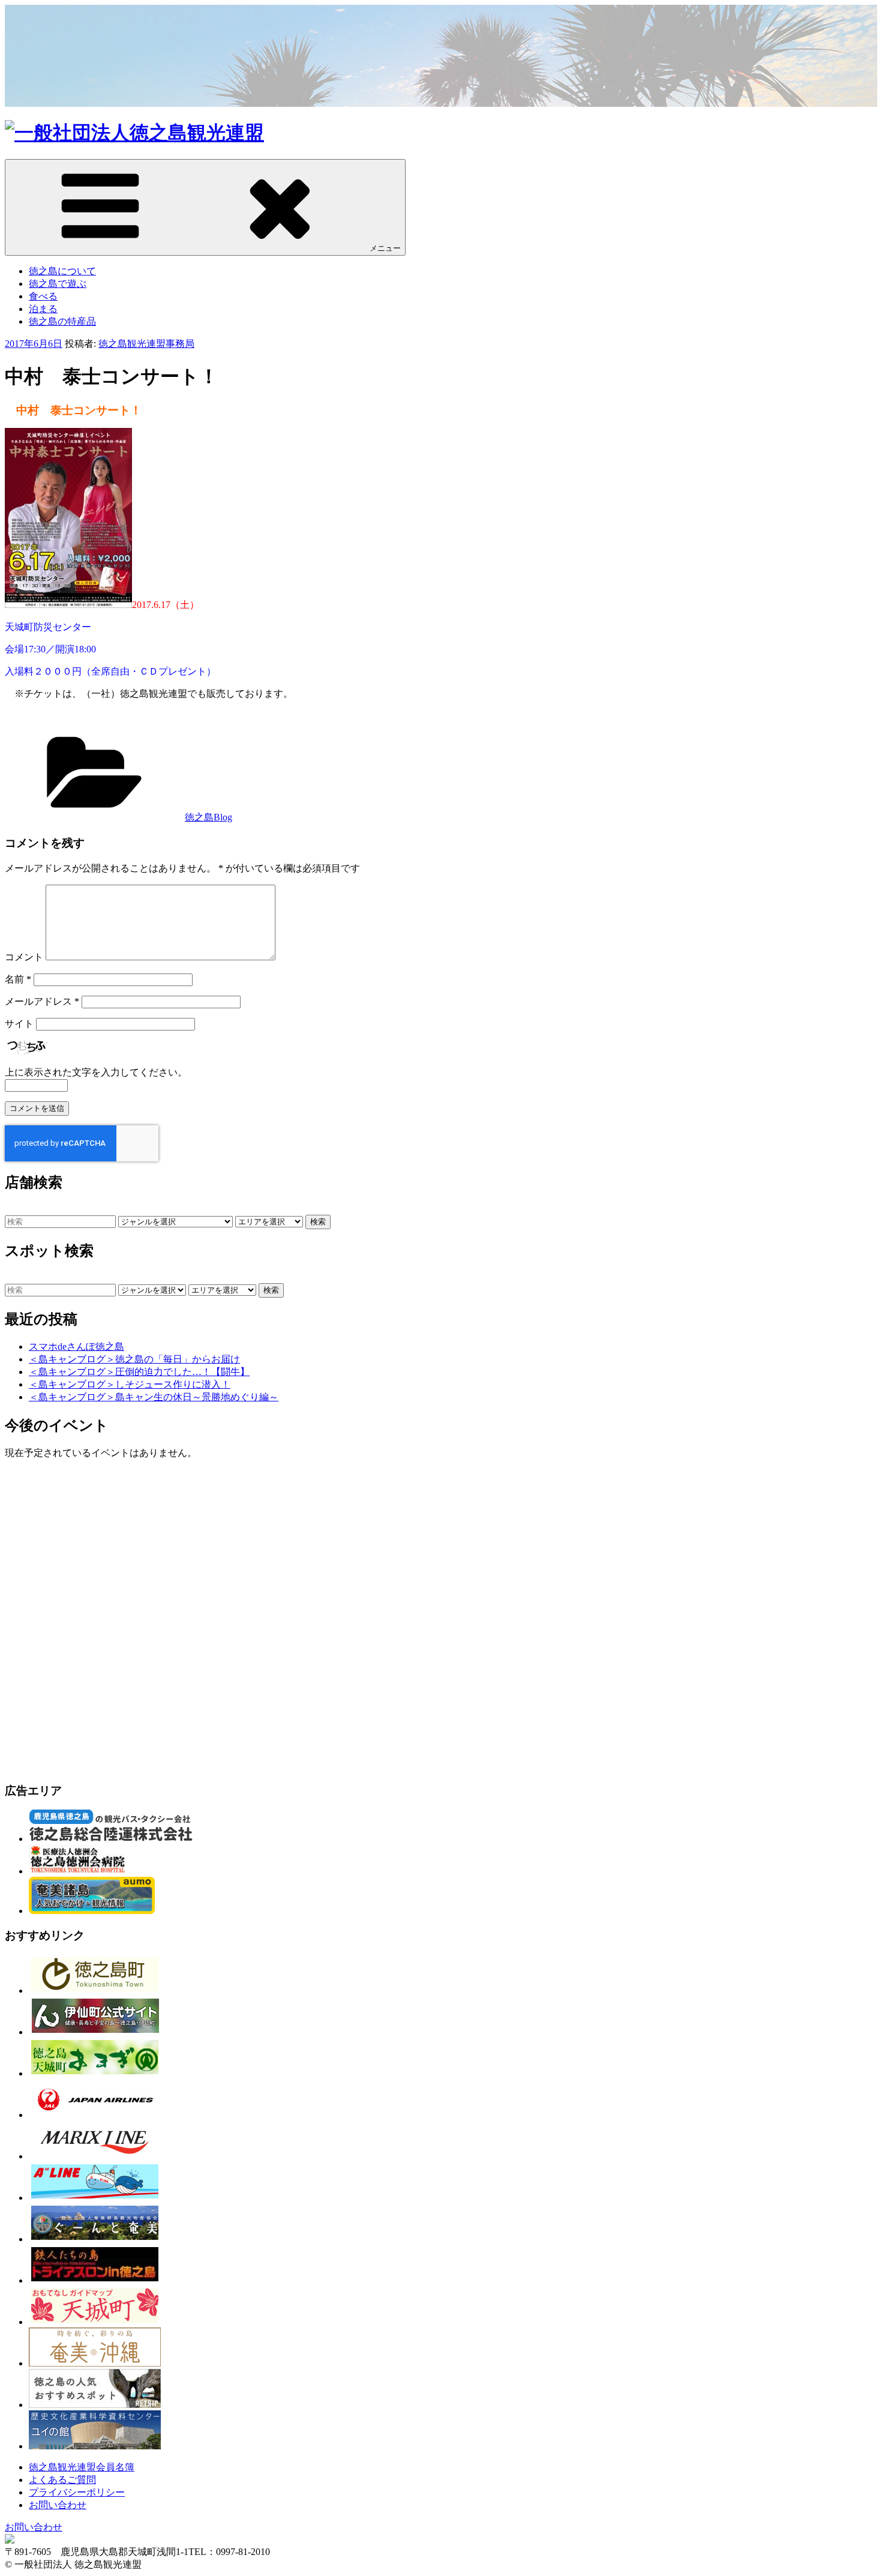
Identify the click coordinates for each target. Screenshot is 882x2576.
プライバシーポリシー (77, 2492)
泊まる (43, 309)
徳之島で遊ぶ (58, 284)
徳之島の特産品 (62, 321)
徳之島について (62, 271)
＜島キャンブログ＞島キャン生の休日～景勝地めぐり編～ (154, 1397)
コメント (24, 957)
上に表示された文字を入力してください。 (96, 1072)
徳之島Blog (208, 817)
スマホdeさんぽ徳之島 (76, 1347)
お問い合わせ (58, 2505)
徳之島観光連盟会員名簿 (82, 2467)
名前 (18, 979)
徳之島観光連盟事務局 (146, 344)
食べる (43, 296)
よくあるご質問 (62, 2480)
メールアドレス (42, 1001)
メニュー (385, 248)
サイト (19, 1024)
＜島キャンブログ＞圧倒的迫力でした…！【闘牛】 (139, 1372)
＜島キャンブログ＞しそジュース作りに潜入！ (130, 1384)
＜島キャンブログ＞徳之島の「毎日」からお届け (134, 1359)
